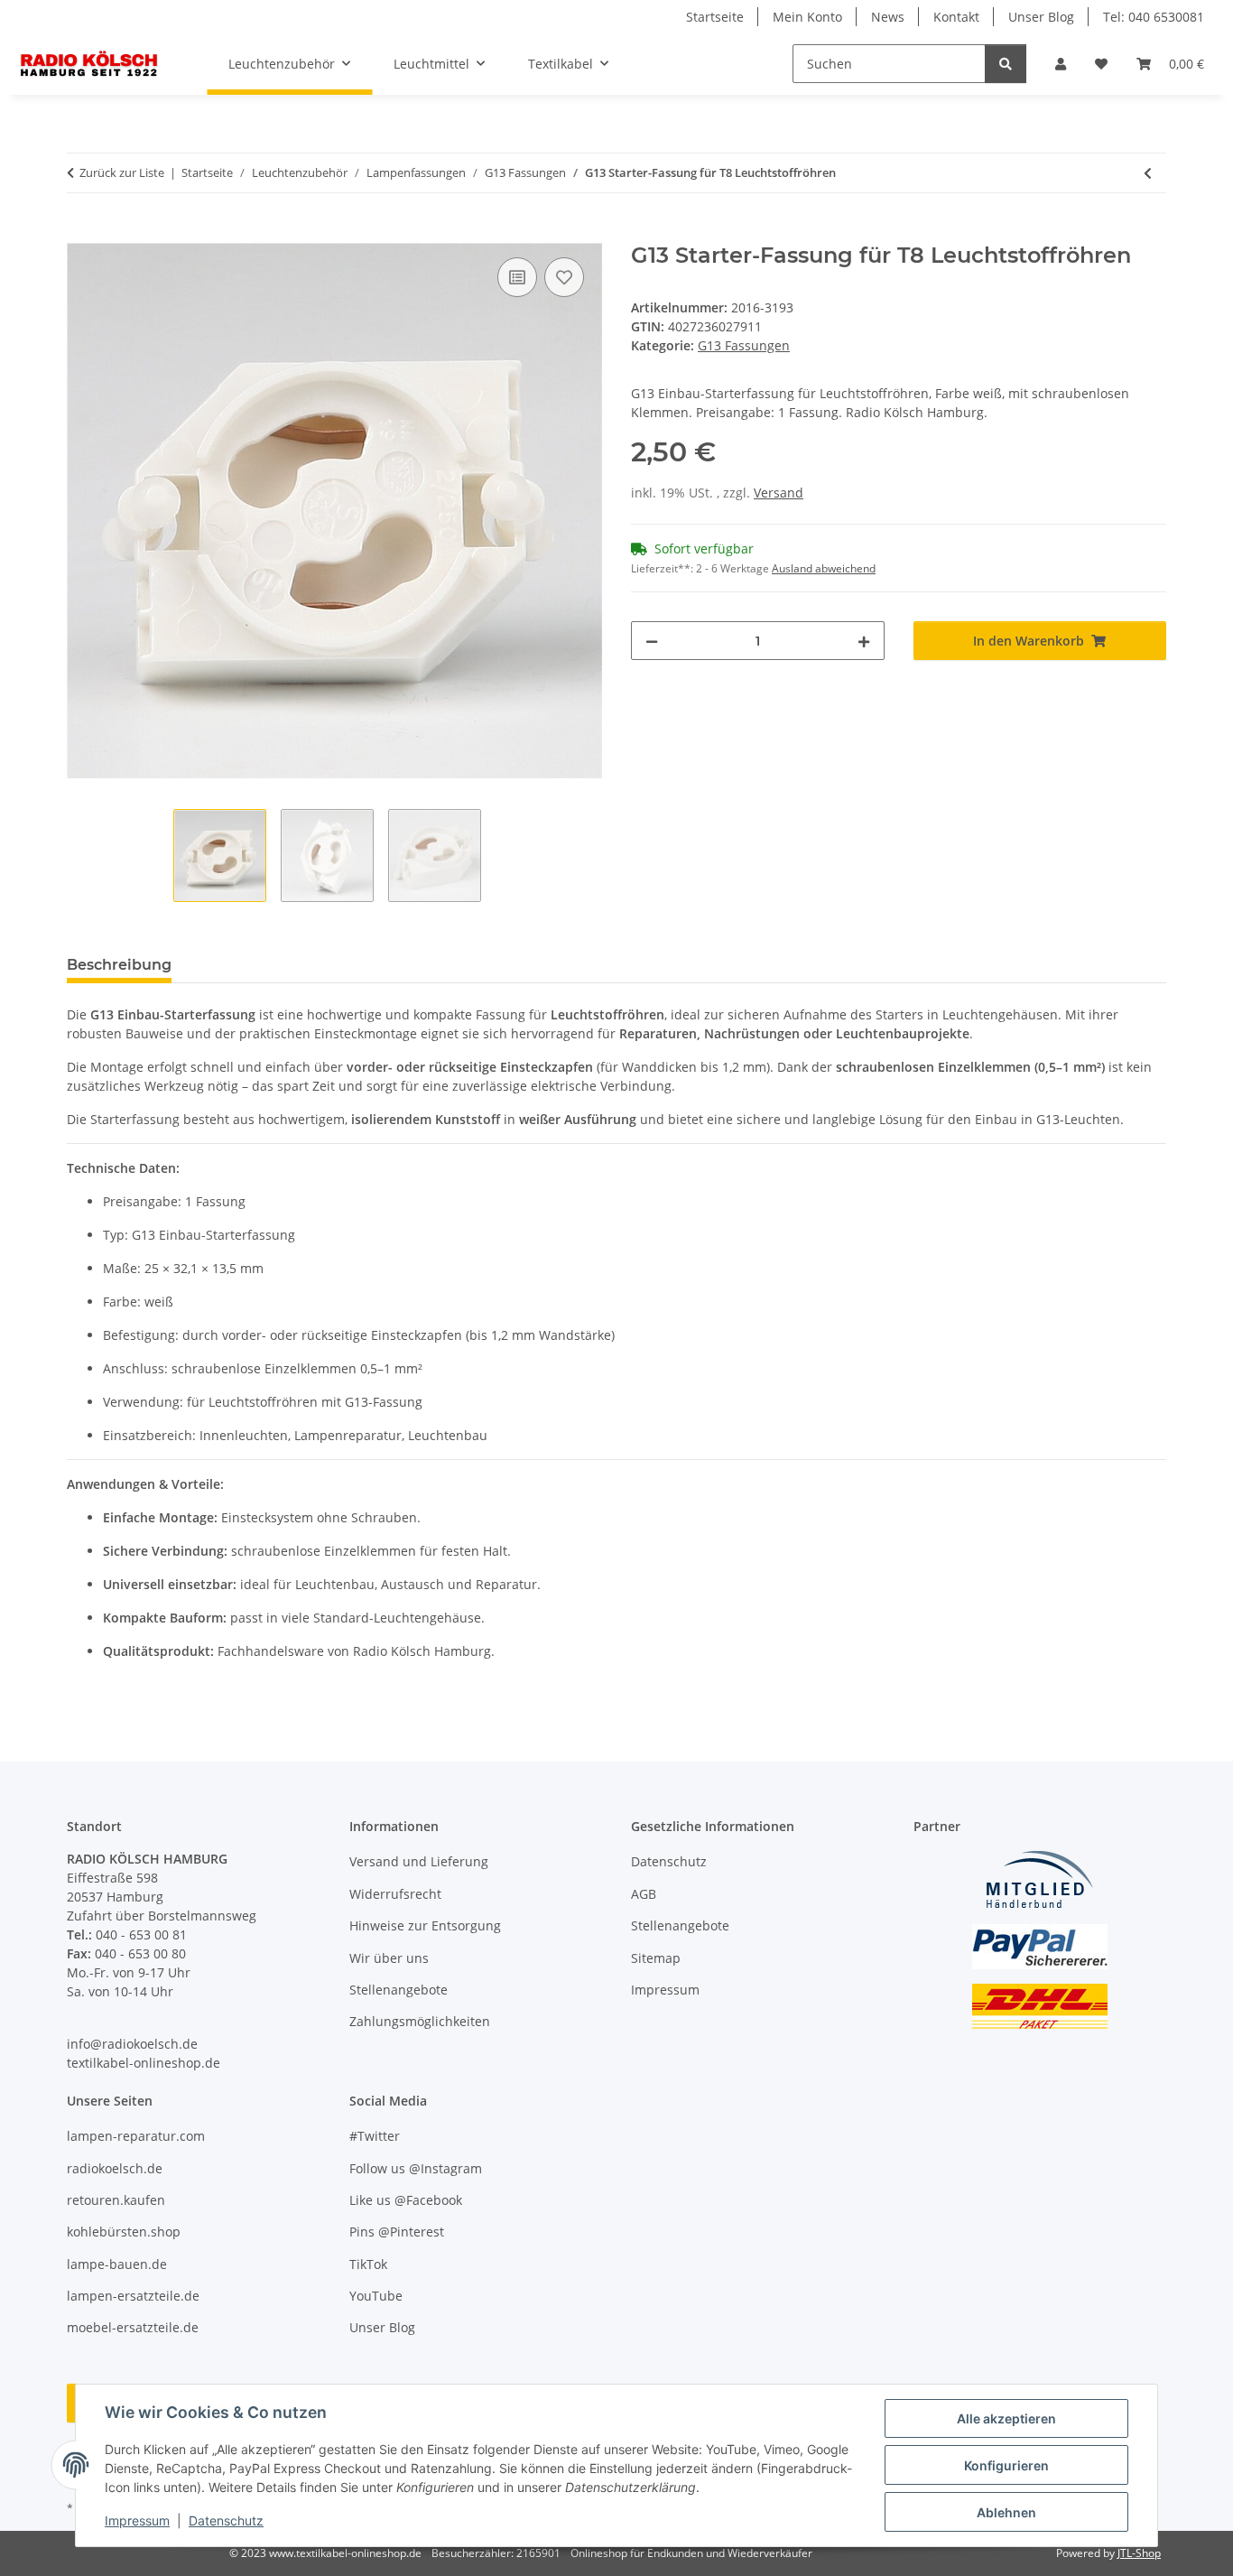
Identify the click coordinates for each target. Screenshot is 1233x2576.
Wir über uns (389, 1958)
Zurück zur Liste (122, 172)
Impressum (137, 2520)
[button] (1061, 64)
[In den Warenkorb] (81, 233)
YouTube (376, 2296)
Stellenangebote (399, 1990)
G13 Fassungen (744, 345)
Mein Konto (807, 17)
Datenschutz (226, 2520)
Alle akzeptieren (1006, 2418)
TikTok (368, 2264)
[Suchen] (1006, 64)
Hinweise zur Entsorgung (425, 1925)
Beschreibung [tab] (119, 965)
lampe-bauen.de (117, 2264)
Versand (779, 493)
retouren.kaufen (116, 2200)
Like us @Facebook (406, 2200)
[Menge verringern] (652, 641)
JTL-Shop (1139, 2553)
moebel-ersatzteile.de (133, 2327)
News (888, 17)
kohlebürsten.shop (124, 2232)
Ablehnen (1006, 2512)
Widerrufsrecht (395, 1894)
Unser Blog (1041, 17)
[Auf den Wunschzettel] (564, 277)
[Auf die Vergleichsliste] (517, 277)
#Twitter (375, 2136)
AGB (644, 1894)
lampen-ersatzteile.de (133, 2296)
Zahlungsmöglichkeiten (420, 2021)
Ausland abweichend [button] (824, 568)
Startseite (715, 17)
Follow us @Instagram (416, 2168)
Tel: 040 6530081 (1154, 17)
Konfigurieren (1006, 2465)
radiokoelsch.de (115, 2168)
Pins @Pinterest (397, 2232)
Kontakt (956, 17)
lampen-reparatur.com (136, 2136)
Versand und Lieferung (419, 1861)
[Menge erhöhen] (864, 641)
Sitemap (656, 1958)
